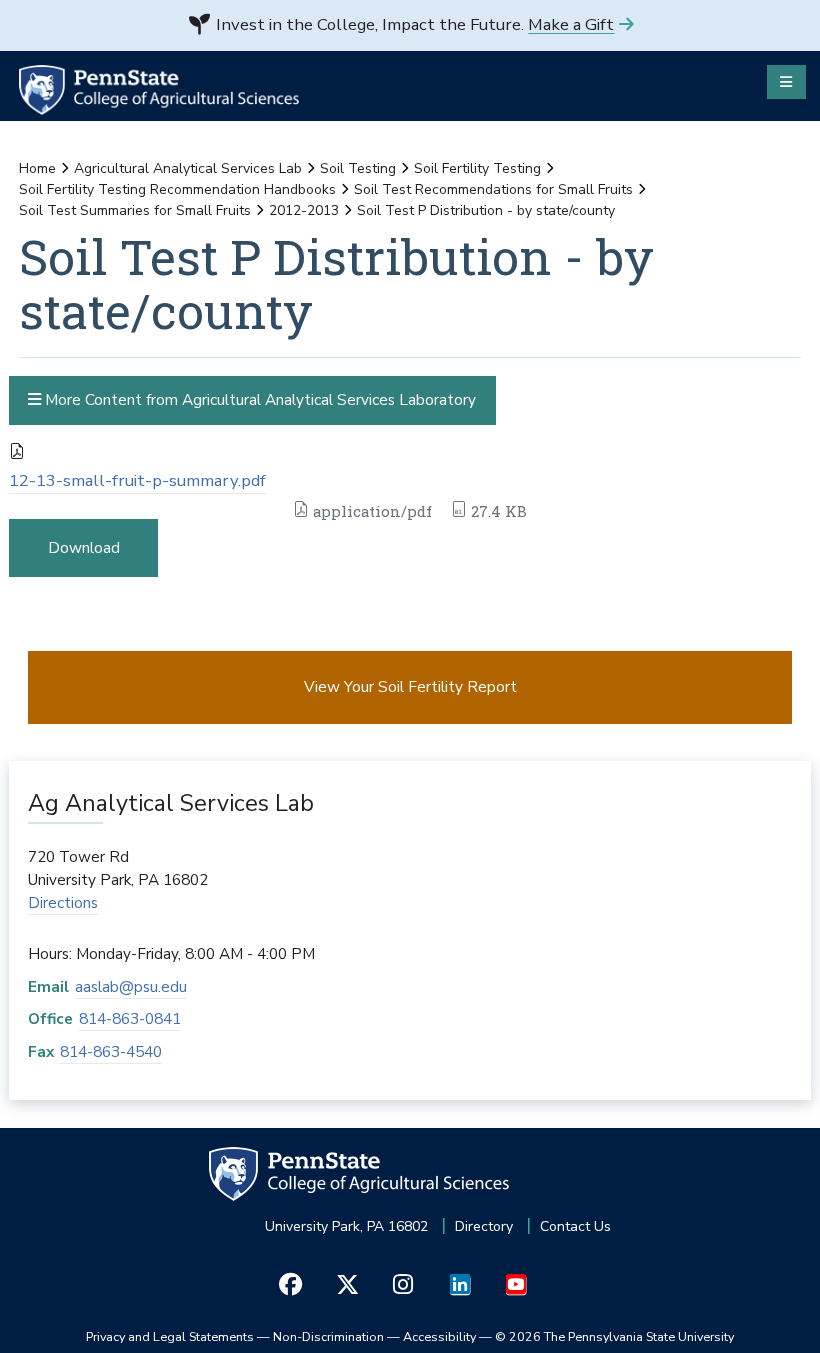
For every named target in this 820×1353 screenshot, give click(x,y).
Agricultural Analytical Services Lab (188, 168)
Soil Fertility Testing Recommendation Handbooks (177, 189)
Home (37, 168)
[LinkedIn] (459, 1284)
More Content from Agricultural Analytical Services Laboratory (258, 399)
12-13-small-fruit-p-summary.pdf (137, 480)
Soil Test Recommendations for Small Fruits (493, 189)
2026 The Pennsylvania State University (614, 1336)
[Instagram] (403, 1284)
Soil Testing (358, 168)
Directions (63, 902)
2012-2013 (304, 210)
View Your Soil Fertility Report (410, 686)
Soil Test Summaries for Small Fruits (135, 210)
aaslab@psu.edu (131, 986)
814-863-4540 (111, 1051)
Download (84, 547)
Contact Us (575, 1226)
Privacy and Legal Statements (170, 1336)
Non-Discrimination (328, 1336)
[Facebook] (290, 1284)
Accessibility (439, 1336)
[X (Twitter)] (346, 1284)
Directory (484, 1226)
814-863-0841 (130, 1018)
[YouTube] (515, 1284)
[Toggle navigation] (786, 82)
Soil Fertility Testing (477, 168)
